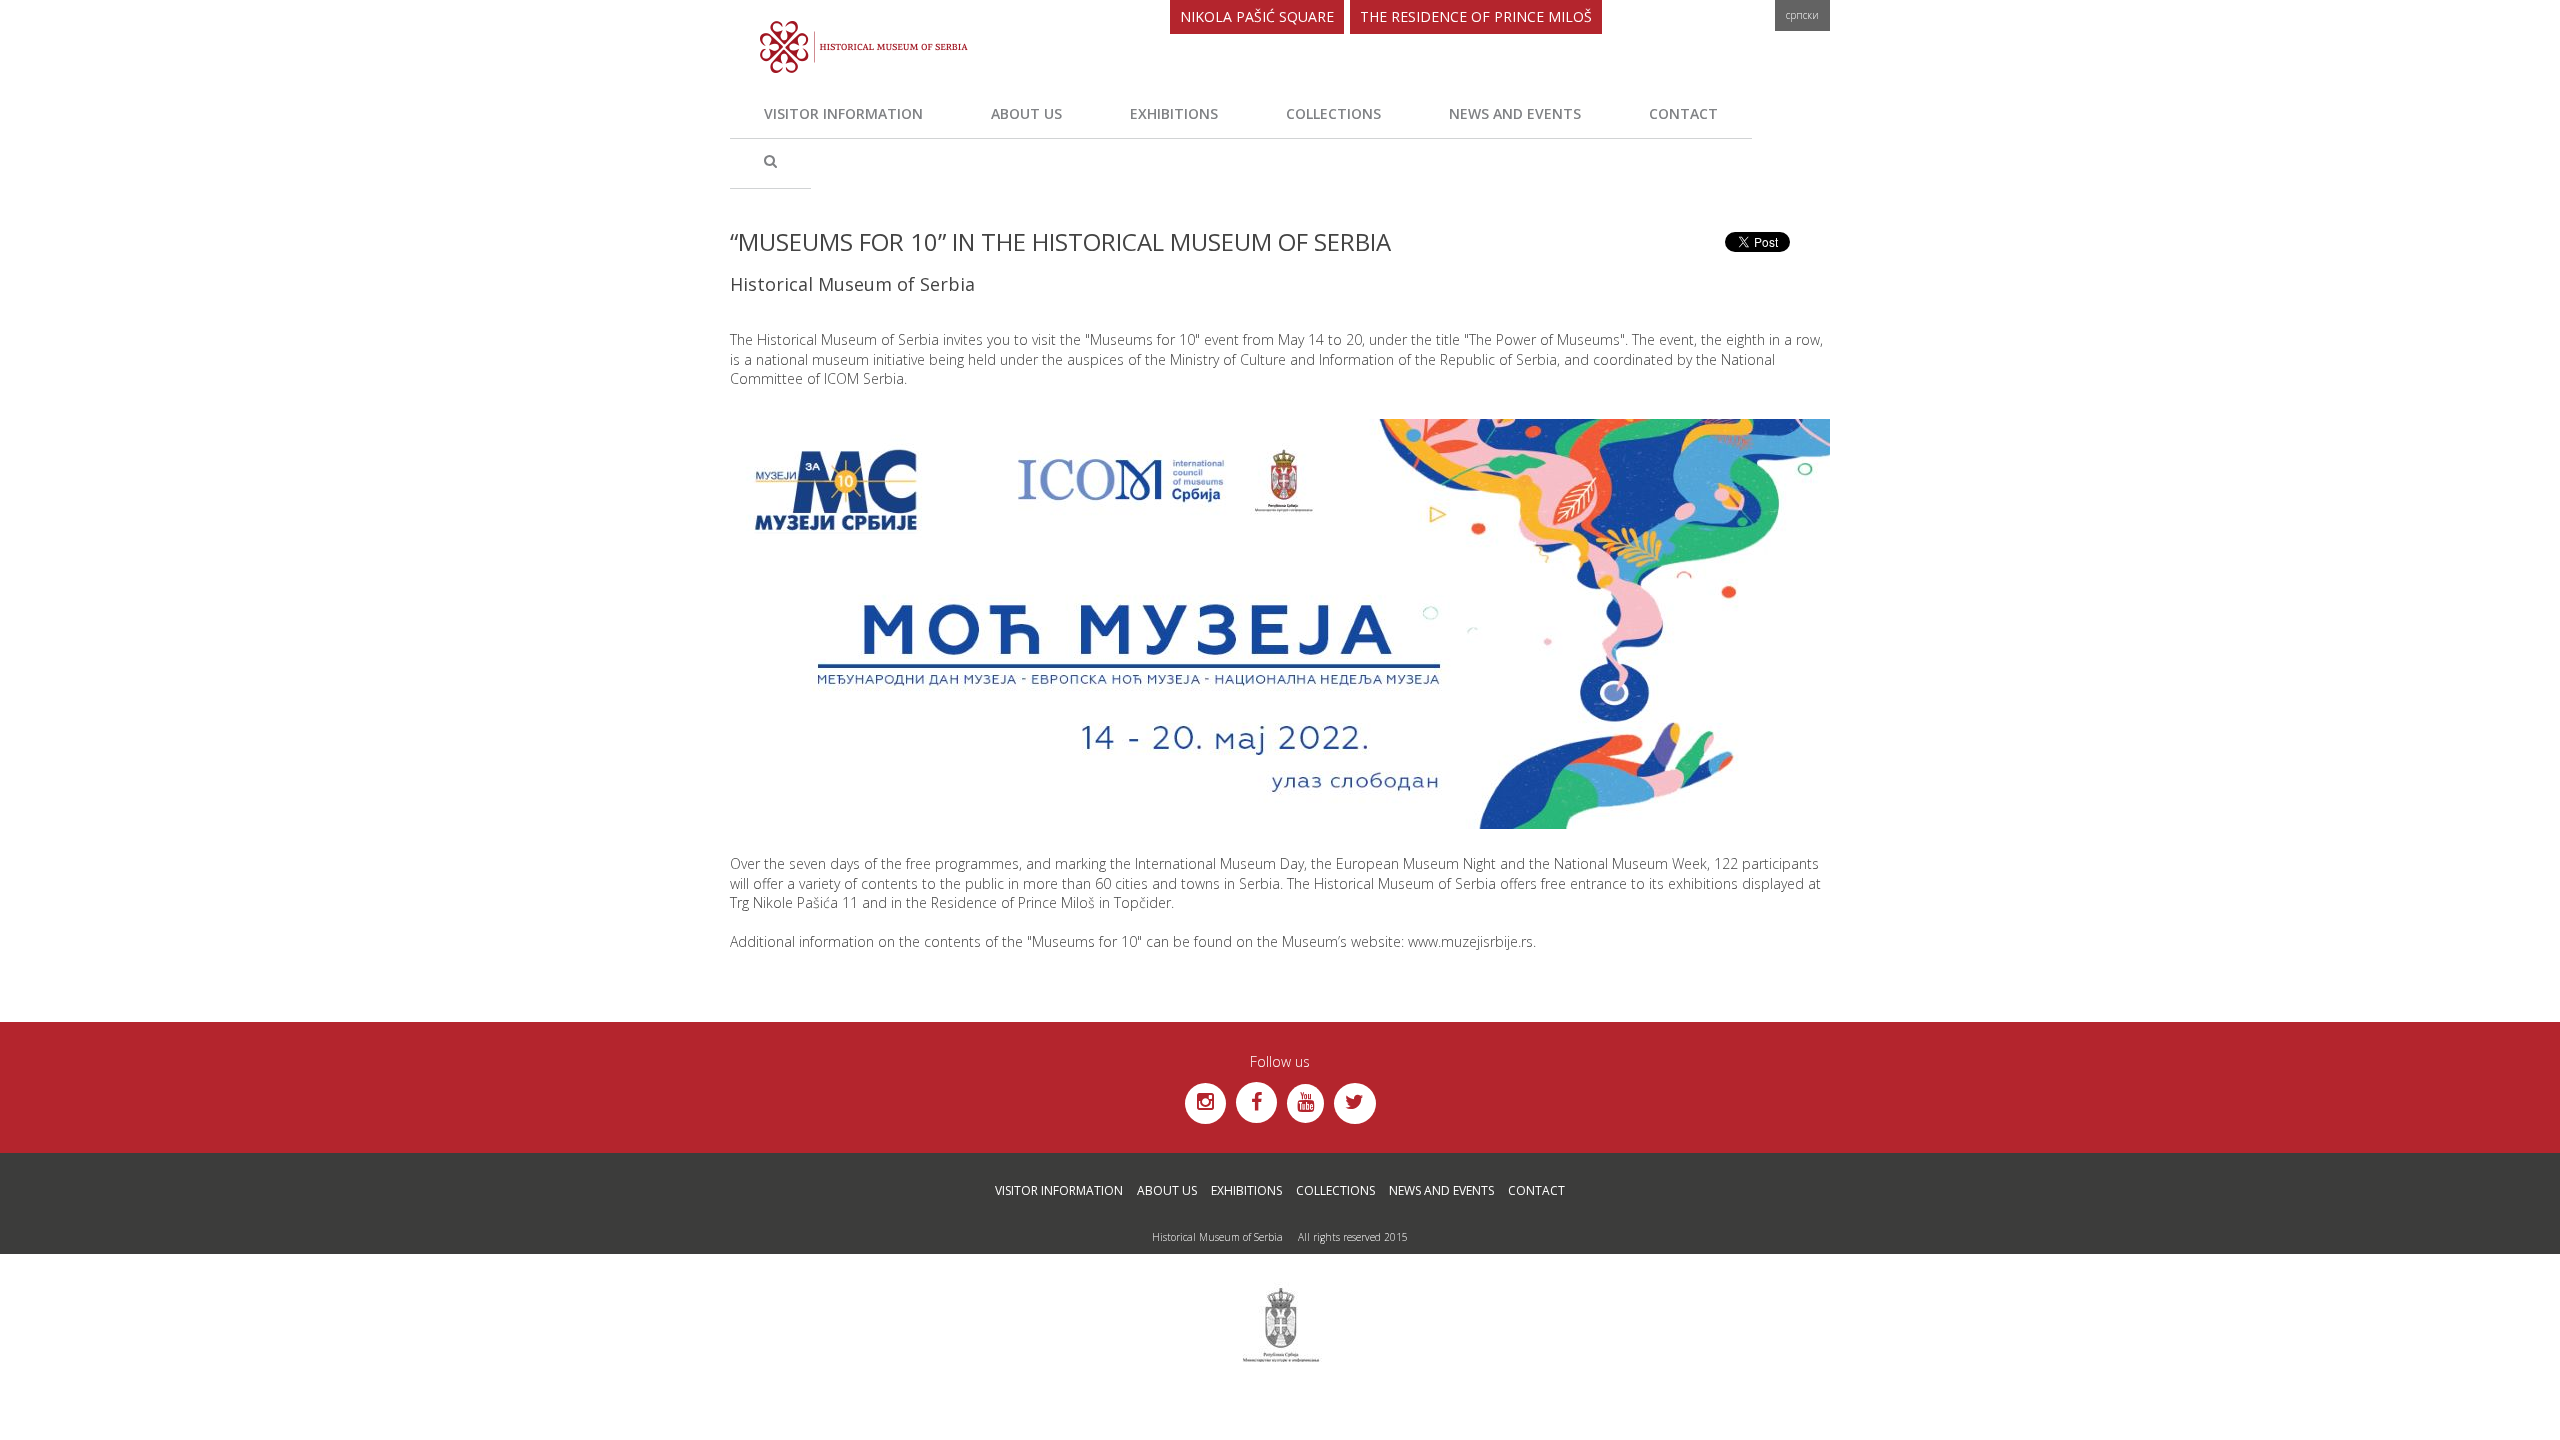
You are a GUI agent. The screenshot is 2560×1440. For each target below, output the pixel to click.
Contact (1683, 113)
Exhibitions (1174, 113)
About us (1026, 113)
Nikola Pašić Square (1257, 16)
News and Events (1515, 113)
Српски (1802, 15)
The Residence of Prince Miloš (1476, 16)
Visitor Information (843, 113)
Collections (1333, 113)
